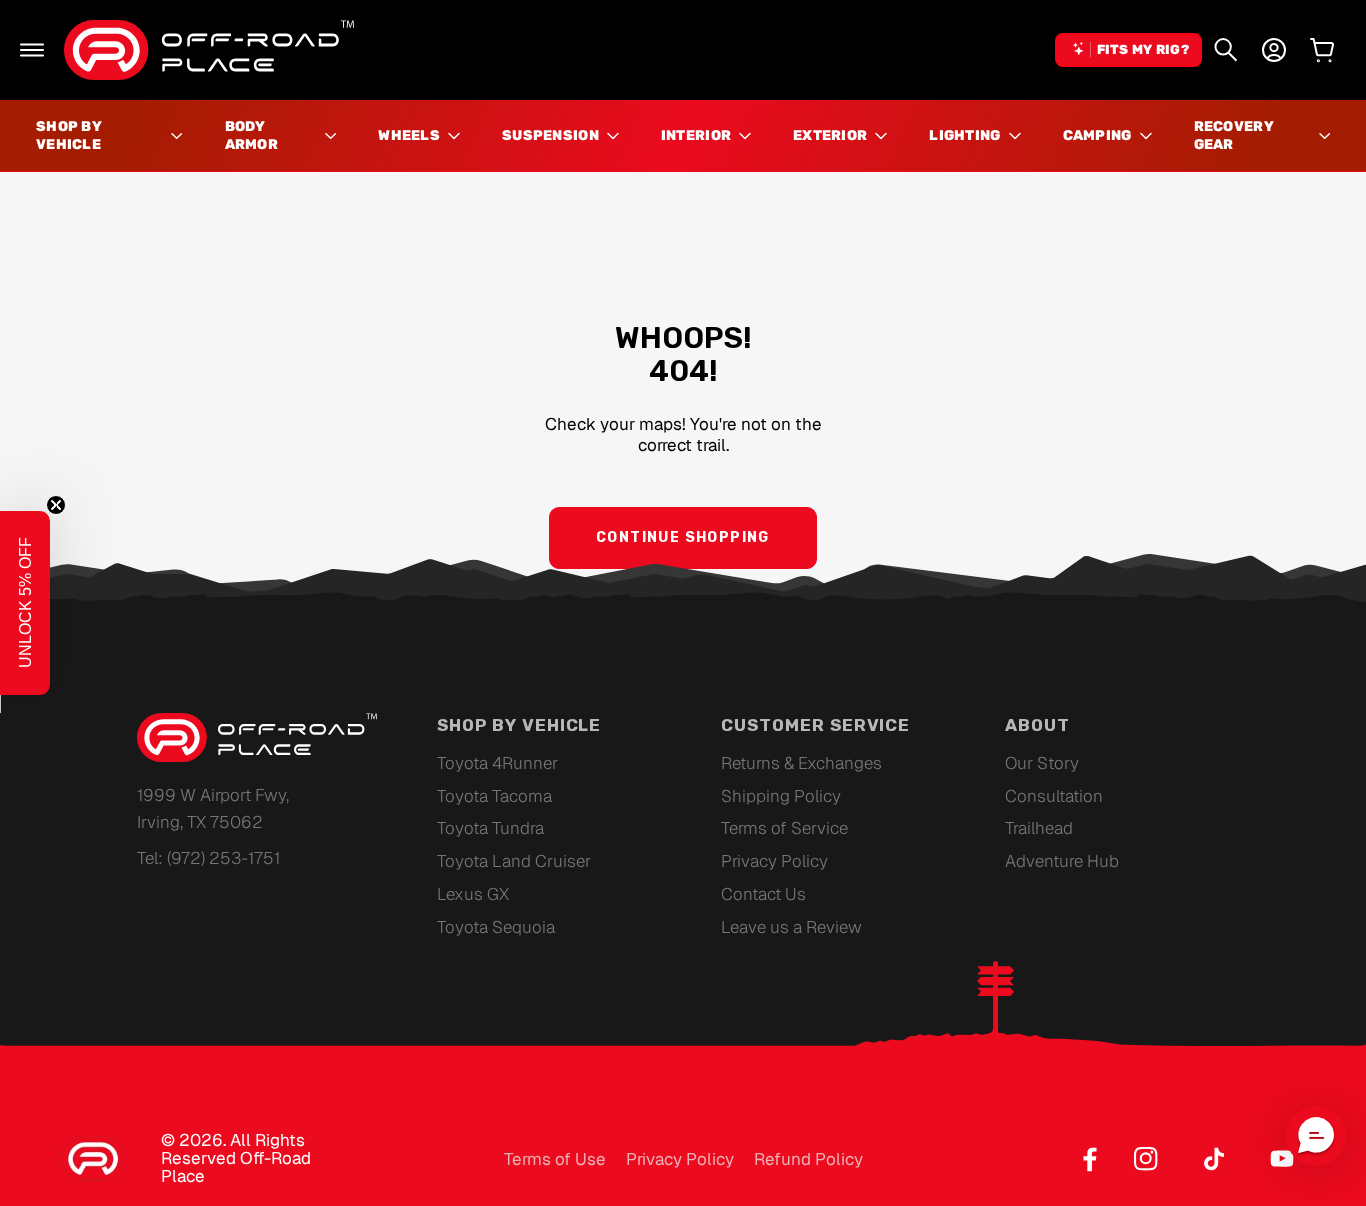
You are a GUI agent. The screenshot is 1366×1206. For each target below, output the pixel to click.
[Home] (209, 50)
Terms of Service (784, 828)
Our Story (1042, 763)
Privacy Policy (774, 861)
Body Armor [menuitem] (251, 135)
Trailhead (1039, 828)
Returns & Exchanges (801, 763)
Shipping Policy (781, 796)
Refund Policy (808, 1159)
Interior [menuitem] (696, 135)
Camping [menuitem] (1097, 135)
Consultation (1054, 796)
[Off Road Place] (257, 738)
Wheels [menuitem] (409, 135)
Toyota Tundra (490, 828)
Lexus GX (473, 894)
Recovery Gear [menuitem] (1234, 135)
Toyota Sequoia (496, 927)
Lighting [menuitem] (964, 135)
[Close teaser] (56, 505)
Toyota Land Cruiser (514, 861)
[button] (32, 50)
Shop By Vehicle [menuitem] (69, 135)
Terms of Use (555, 1159)
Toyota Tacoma (494, 796)
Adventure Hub (1062, 861)
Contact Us (763, 894)
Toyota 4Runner (497, 763)
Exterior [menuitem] (830, 135)
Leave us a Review (791, 927)
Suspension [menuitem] (550, 135)
